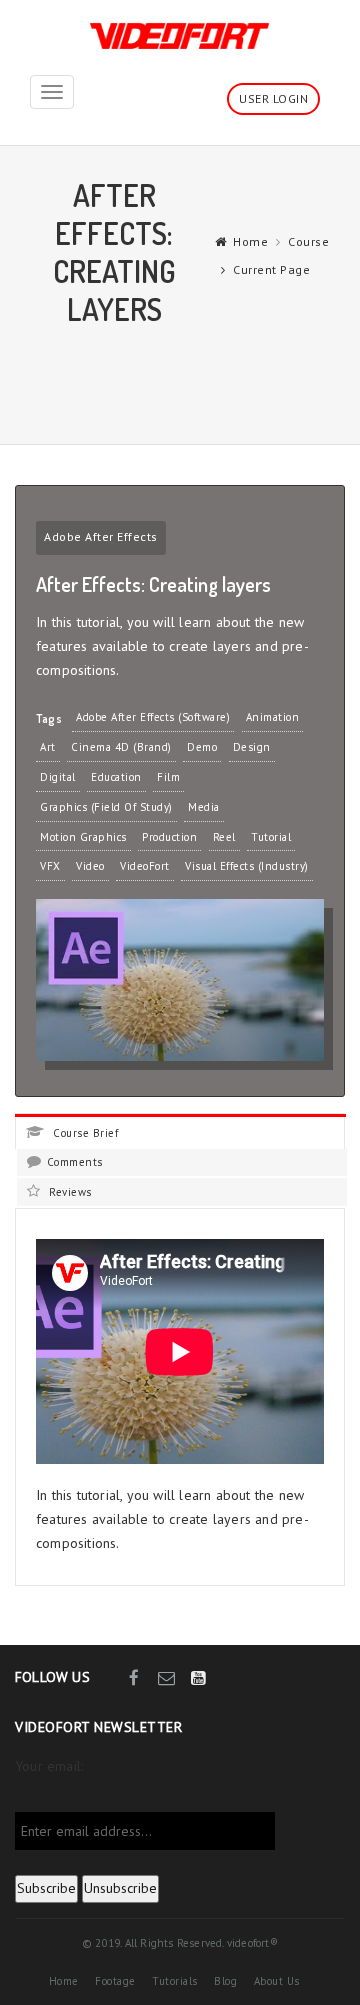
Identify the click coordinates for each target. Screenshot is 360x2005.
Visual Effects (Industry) (247, 866)
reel (224, 837)
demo (202, 747)
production (169, 837)
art (48, 747)
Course (308, 241)
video (90, 866)
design (252, 747)
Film (168, 777)
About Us (277, 1981)
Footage (115, 1981)
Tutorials (175, 1981)
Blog (225, 1981)
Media (204, 807)
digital (58, 777)
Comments (75, 1162)
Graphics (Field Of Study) (106, 807)
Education (116, 777)
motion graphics (83, 837)
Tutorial (271, 837)
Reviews (69, 1192)
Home (250, 241)
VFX (50, 866)
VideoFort (145, 866)
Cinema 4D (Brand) (121, 747)
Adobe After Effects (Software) (153, 717)
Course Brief (84, 1133)
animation (273, 717)
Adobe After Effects (101, 536)
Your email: (49, 1766)
